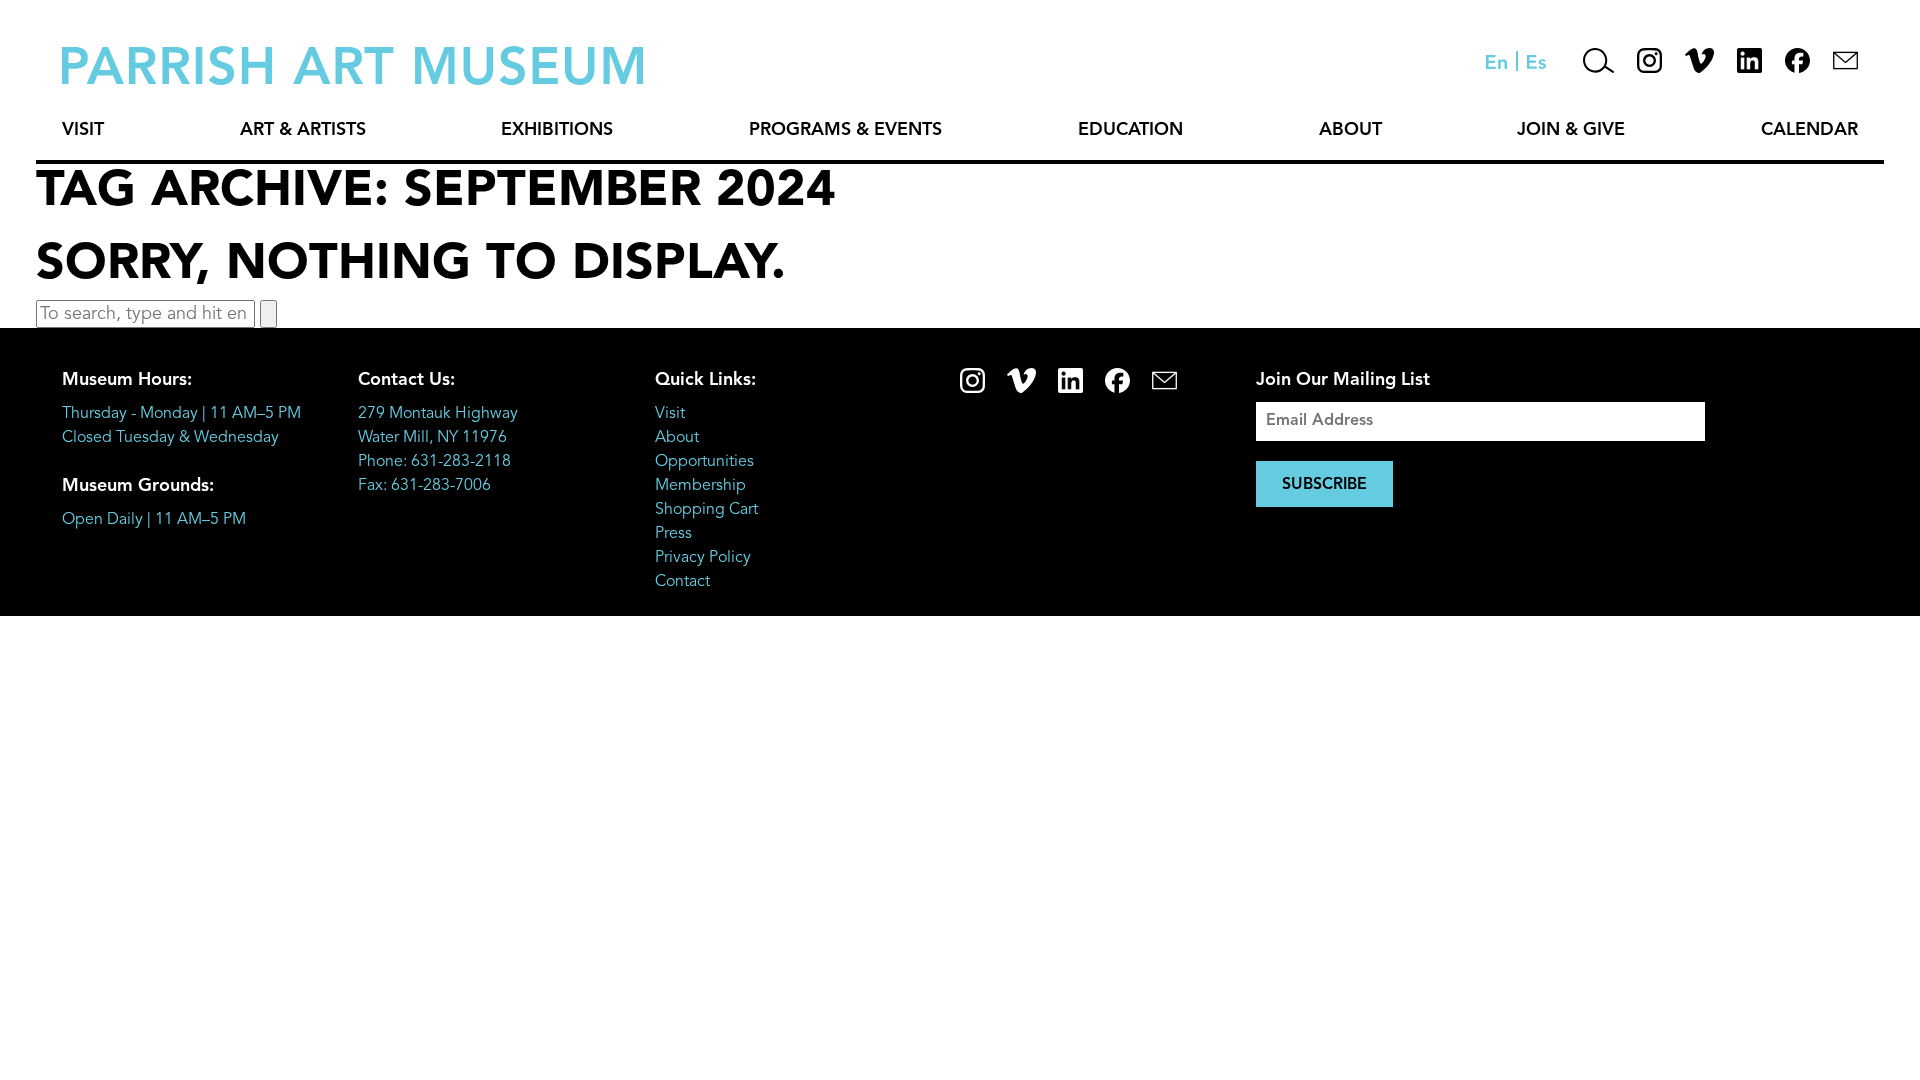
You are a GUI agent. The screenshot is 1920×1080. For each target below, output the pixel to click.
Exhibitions (557, 130)
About (1350, 130)
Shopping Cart (706, 510)
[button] (268, 314)
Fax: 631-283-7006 (424, 486)
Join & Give (1571, 130)
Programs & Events (845, 130)
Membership (700, 486)
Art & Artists (303, 130)
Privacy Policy (703, 558)
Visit (83, 130)
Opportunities (704, 462)
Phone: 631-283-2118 (434, 462)
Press (673, 534)
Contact (682, 582)
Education (1130, 130)
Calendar (1809, 130)
